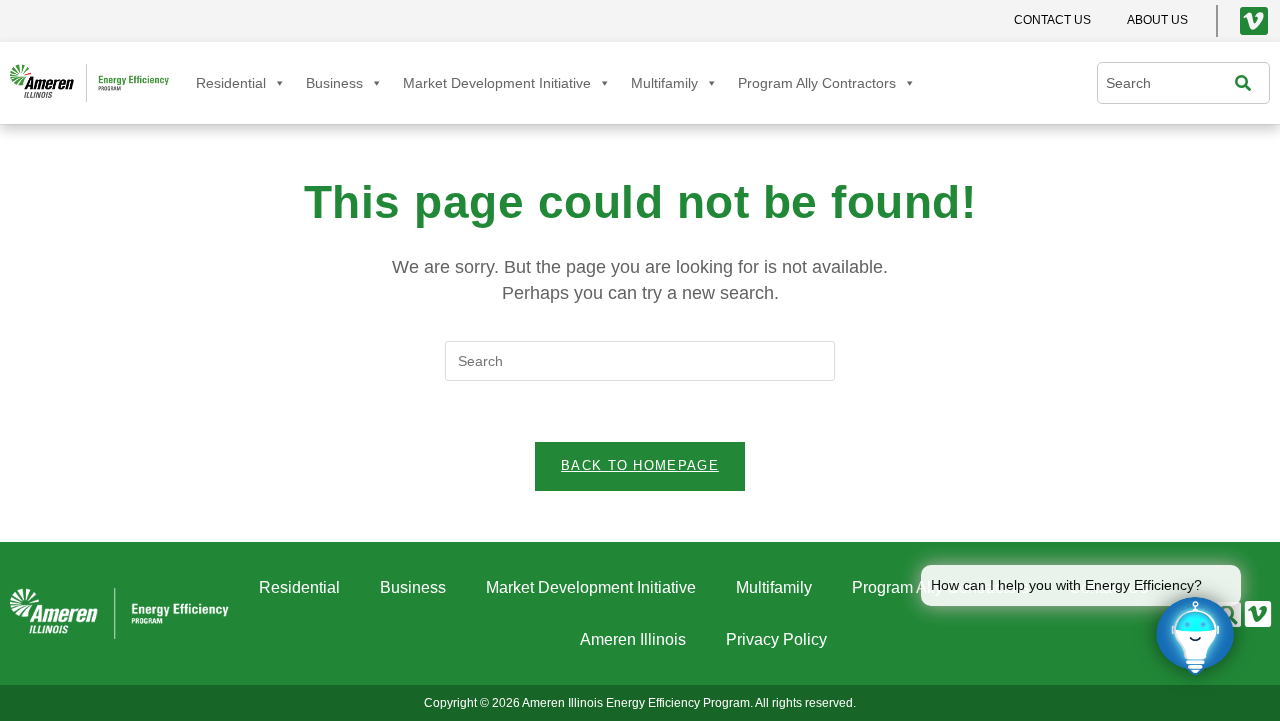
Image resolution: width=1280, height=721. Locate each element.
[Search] (1248, 83)
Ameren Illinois (633, 639)
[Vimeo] (1254, 21)
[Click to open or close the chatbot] (1195, 636)
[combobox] (1171, 83)
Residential (231, 83)
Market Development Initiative (497, 83)
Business (334, 83)
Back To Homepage (640, 465)
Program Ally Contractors (817, 83)
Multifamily (664, 83)
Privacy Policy (776, 639)
